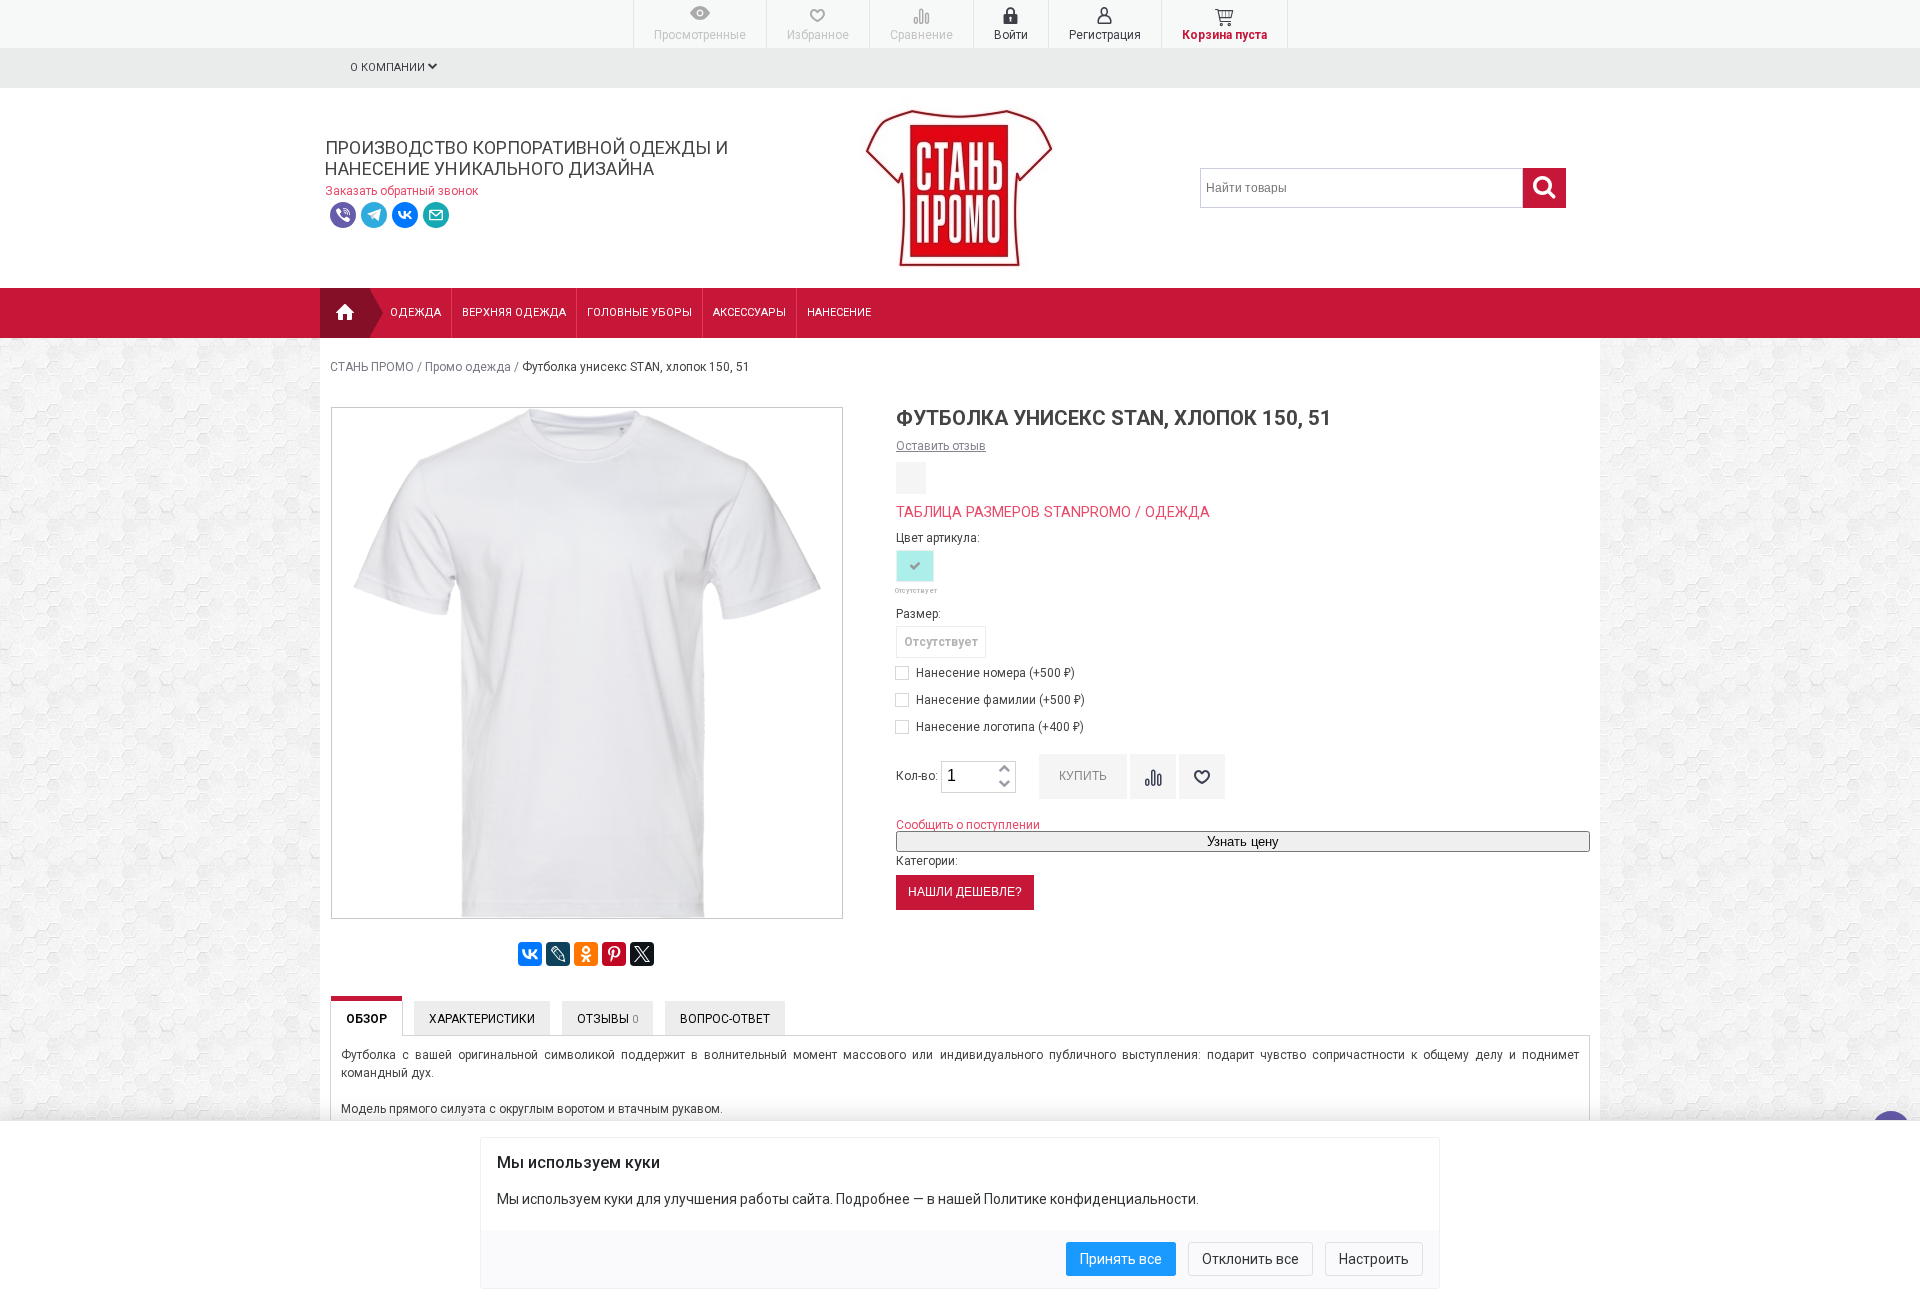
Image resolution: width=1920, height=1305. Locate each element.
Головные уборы (639, 312)
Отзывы (607, 1019)
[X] (642, 954)
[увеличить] (1004, 769)
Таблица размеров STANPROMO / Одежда (1053, 512)
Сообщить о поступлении (968, 825)
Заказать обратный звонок (401, 191)
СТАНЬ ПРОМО (372, 367)
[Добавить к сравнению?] (1153, 776)
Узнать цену (1243, 841)
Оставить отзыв (941, 446)
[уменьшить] (1004, 784)
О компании (389, 67)
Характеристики (482, 1019)
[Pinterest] (614, 954)
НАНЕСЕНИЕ (839, 312)
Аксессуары (749, 312)
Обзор (366, 1019)
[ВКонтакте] (530, 954)
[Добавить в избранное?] (1202, 776)
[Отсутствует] (915, 566)
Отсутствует (941, 642)
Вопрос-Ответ (725, 1019)
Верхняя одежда (514, 312)
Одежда (415, 312)
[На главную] (345, 313)
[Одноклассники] (586, 954)
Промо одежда (468, 367)
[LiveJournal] (558, 954)
